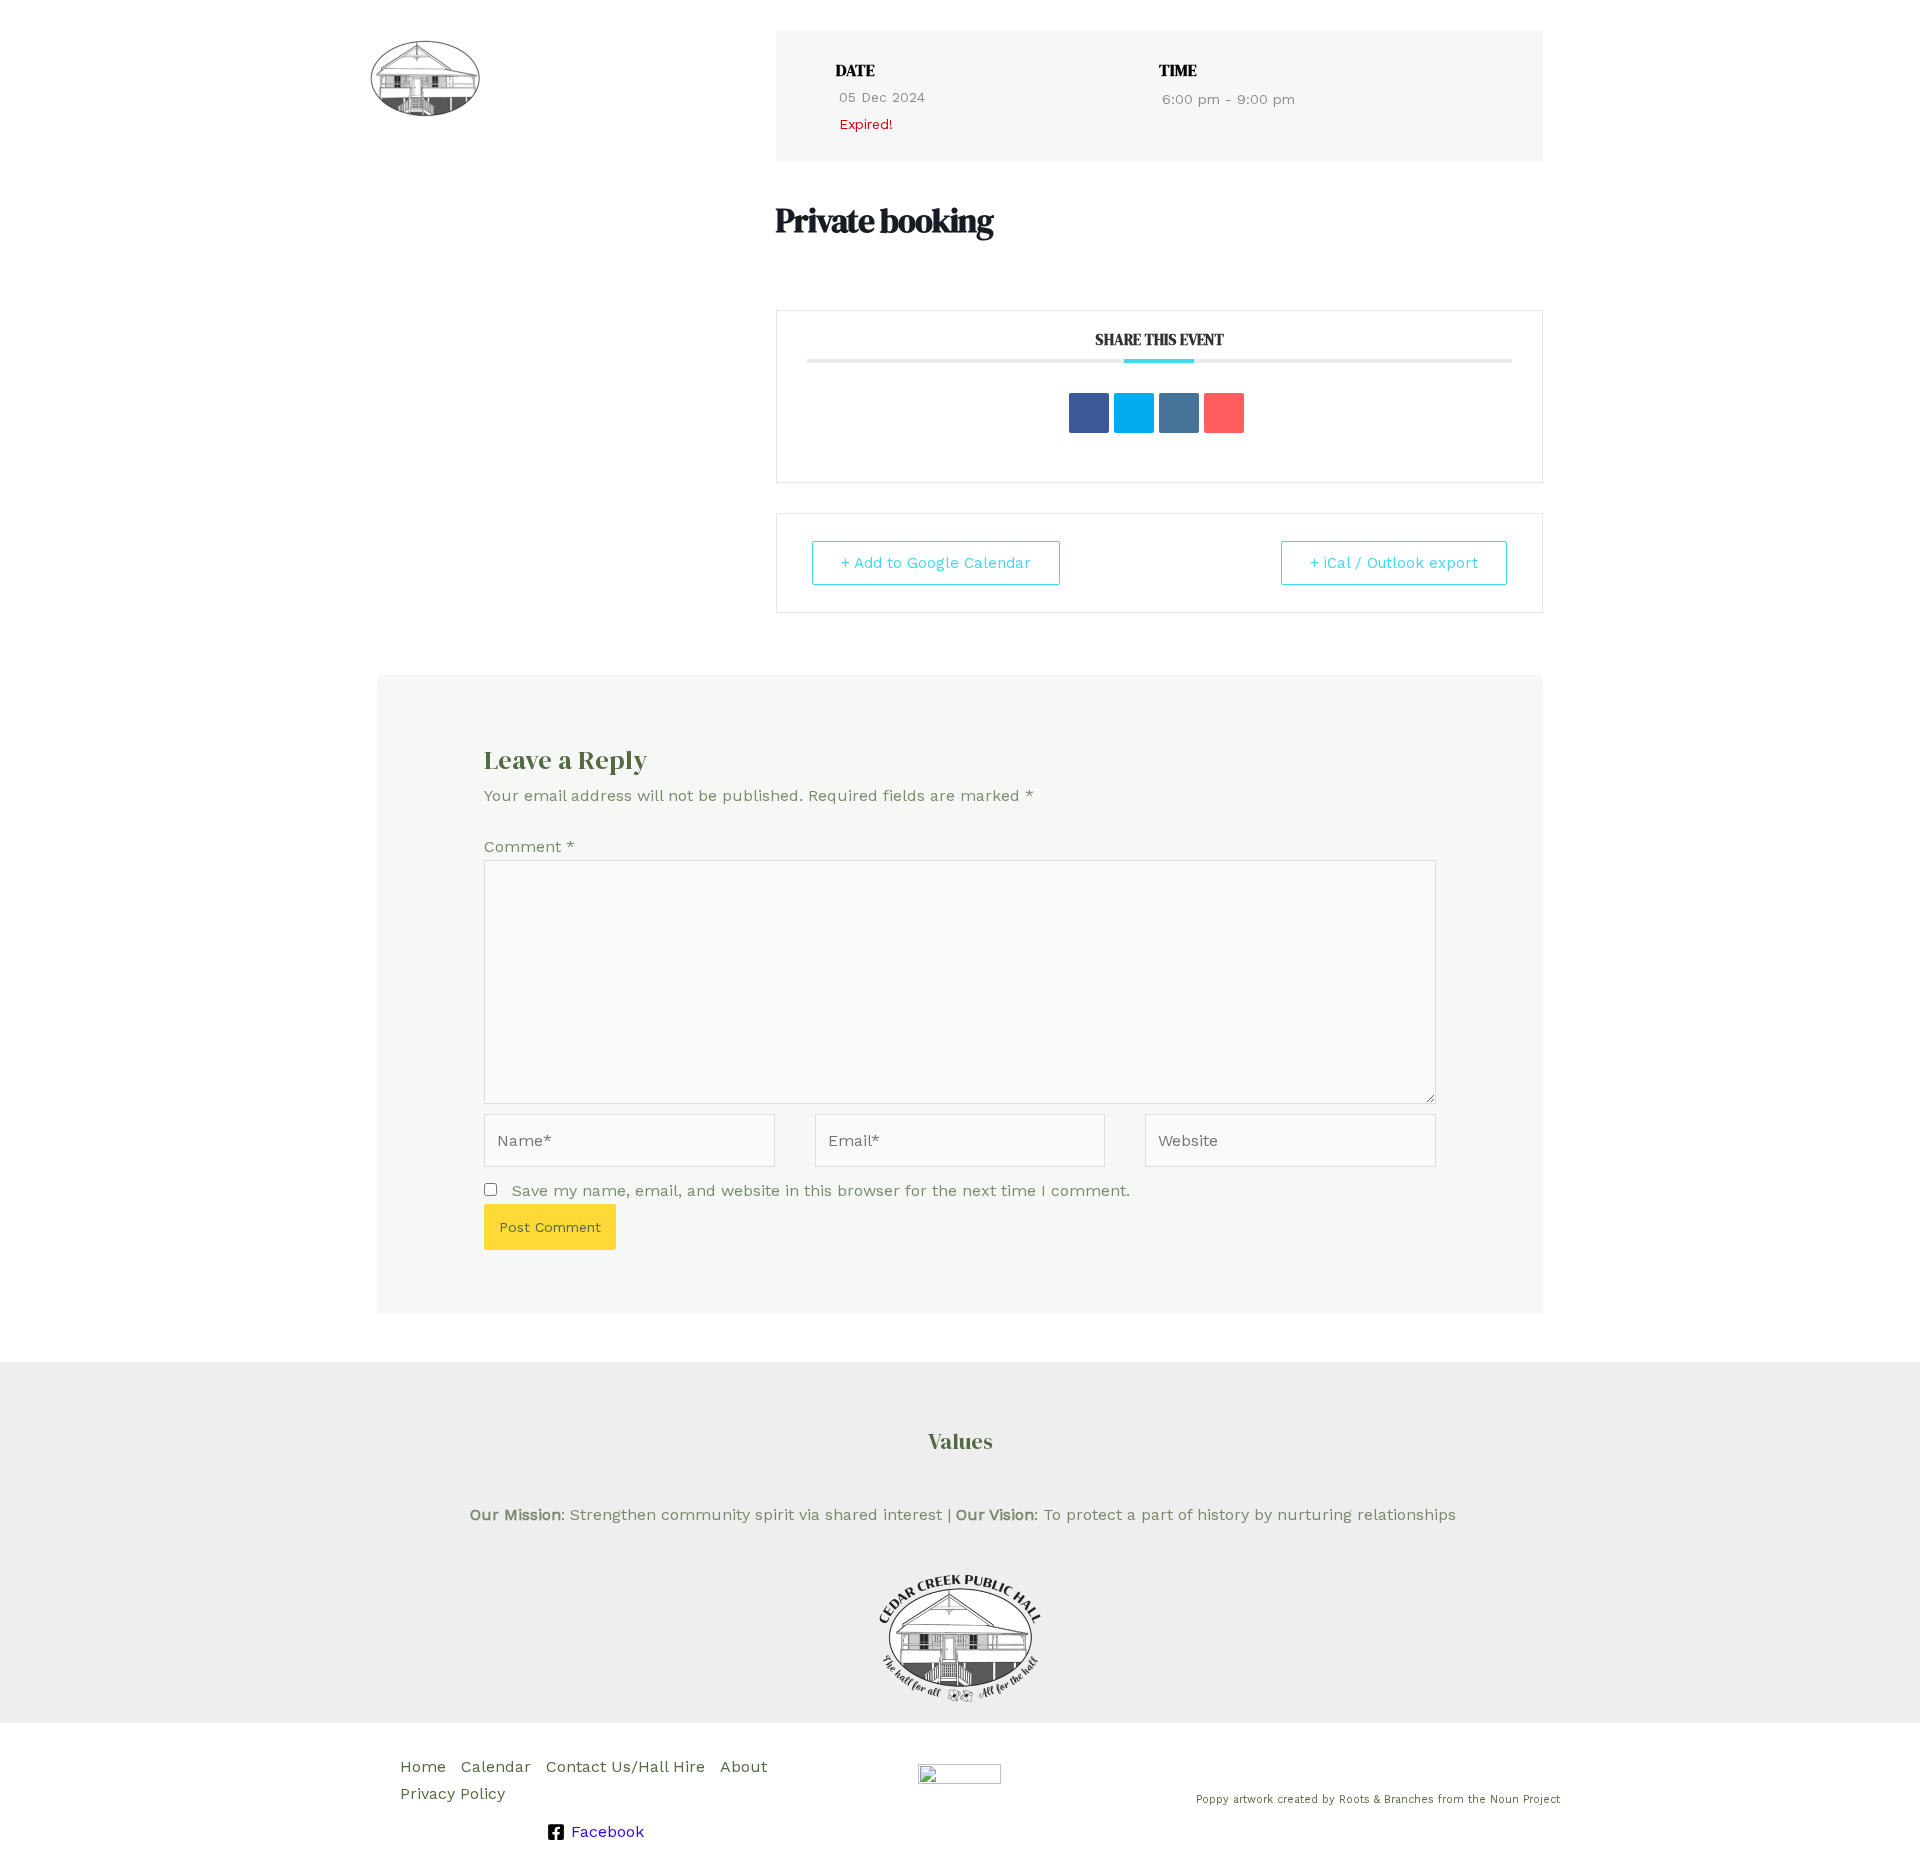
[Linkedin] (1179, 413)
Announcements (1215, 78)
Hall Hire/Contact (1378, 78)
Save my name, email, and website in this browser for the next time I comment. (821, 1190)
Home (994, 78)
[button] (1534, 79)
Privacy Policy (452, 1793)
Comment (529, 846)
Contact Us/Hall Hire (625, 1766)
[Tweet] (1134, 413)
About (1500, 78)
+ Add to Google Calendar (936, 563)
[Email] (1224, 413)
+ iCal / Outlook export (1394, 563)
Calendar (1084, 78)
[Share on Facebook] (1089, 413)
